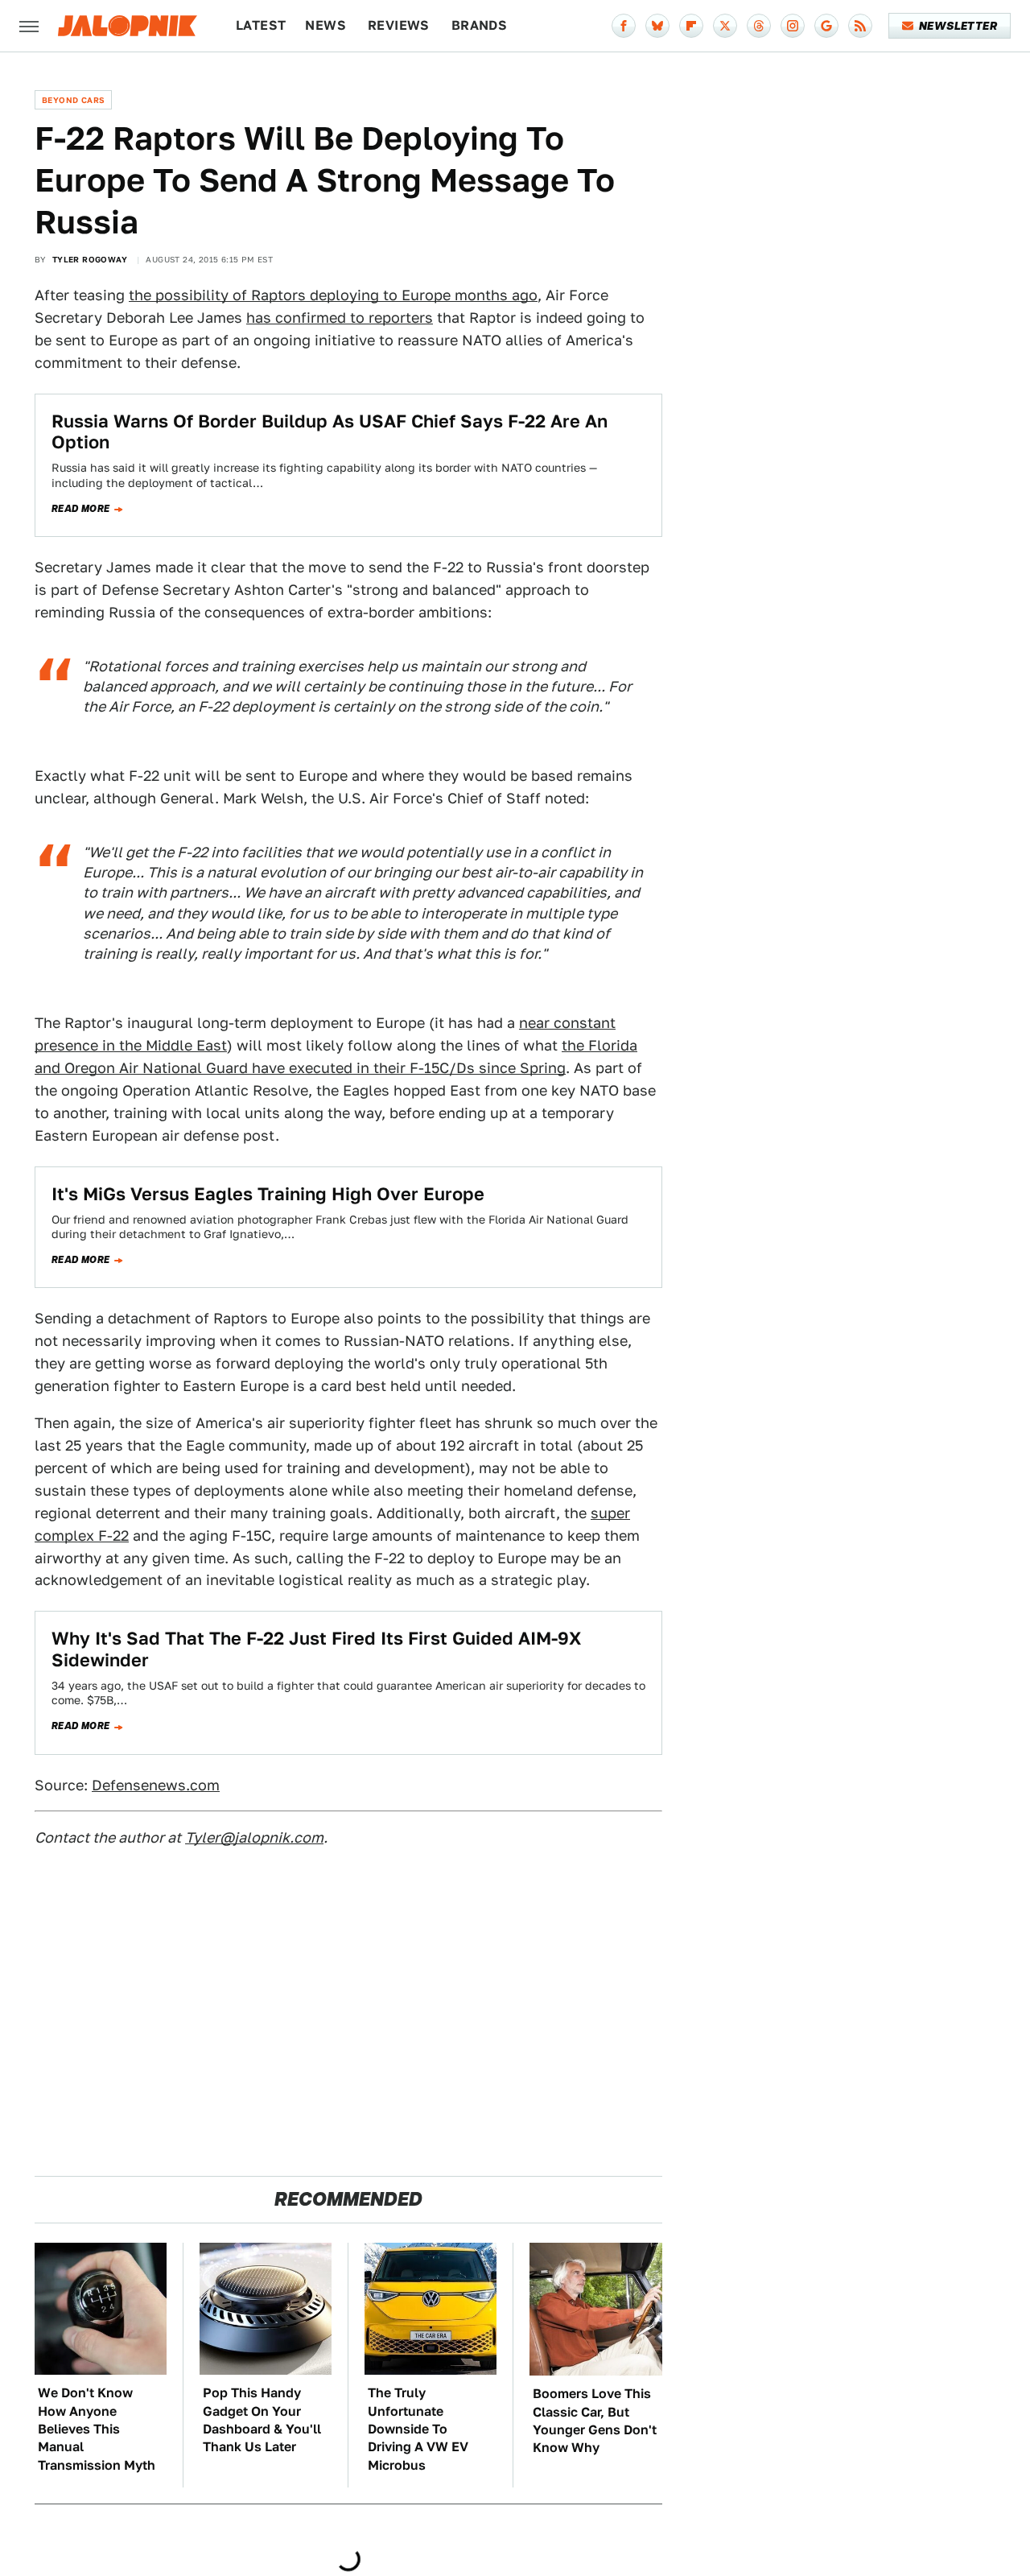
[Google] (826, 26)
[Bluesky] (657, 26)
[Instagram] (793, 26)
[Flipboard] (691, 26)
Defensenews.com (156, 1785)
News (325, 25)
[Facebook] (624, 26)
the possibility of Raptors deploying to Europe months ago (333, 295)
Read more (81, 509)
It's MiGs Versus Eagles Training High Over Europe (268, 1194)
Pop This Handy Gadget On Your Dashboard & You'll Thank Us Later (262, 2420)
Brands (479, 25)
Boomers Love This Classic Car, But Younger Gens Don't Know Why (595, 2421)
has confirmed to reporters (340, 318)
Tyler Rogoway (90, 259)
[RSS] (860, 26)
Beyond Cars (73, 100)
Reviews (399, 25)
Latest (261, 25)
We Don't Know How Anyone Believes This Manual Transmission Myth (97, 2429)
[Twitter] (725, 26)
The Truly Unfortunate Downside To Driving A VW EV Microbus (418, 2429)
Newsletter (958, 26)
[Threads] (759, 26)
